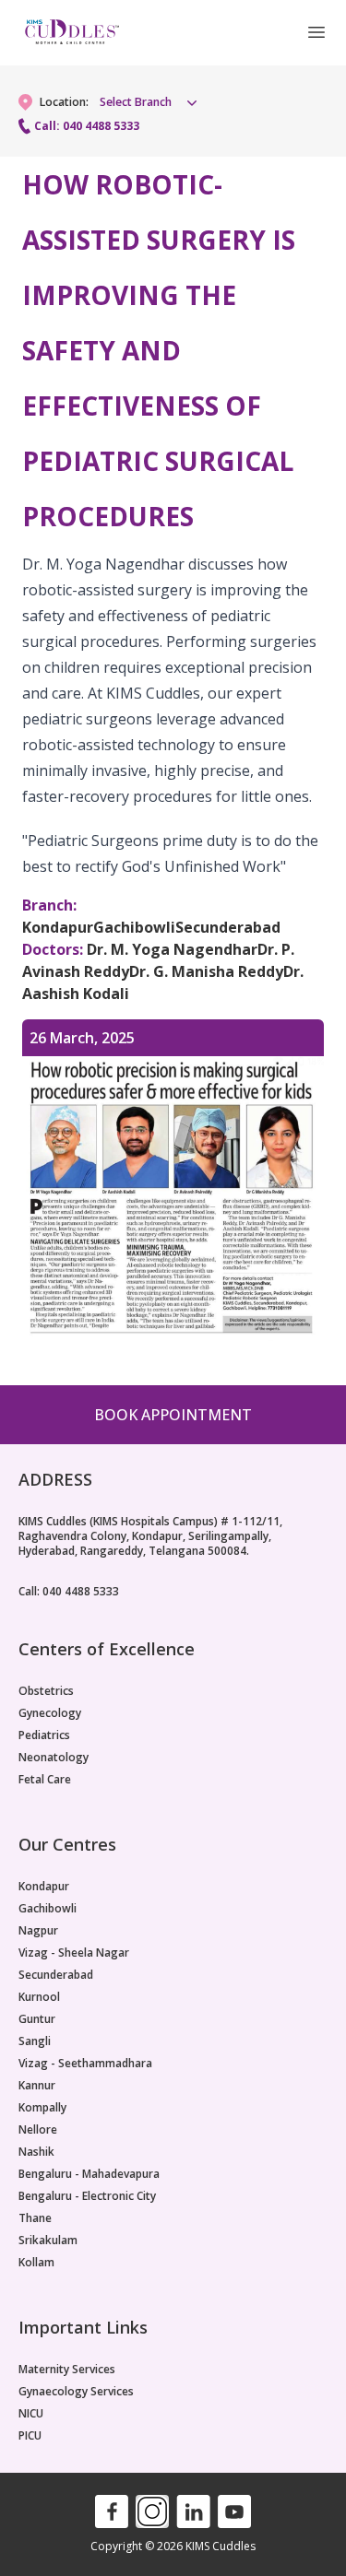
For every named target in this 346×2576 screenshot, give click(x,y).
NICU (31, 2414)
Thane (35, 2218)
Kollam (36, 2263)
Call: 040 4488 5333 (87, 126)
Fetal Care (45, 1780)
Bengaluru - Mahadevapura (89, 2174)
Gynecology (50, 1713)
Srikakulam (48, 2241)
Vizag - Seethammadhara (85, 2064)
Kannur (37, 2086)
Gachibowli (48, 1909)
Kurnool (39, 1997)
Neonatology (54, 1758)
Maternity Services (67, 2370)
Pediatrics (44, 1735)
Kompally (42, 2108)
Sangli (35, 2041)
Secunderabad (56, 1975)
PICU (30, 2436)
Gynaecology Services (76, 2392)
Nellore (38, 2130)
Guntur (37, 2019)
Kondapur (44, 1887)
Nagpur (38, 1931)
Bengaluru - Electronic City (87, 2196)
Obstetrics (46, 1691)
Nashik (36, 2152)
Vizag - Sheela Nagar (74, 1953)
